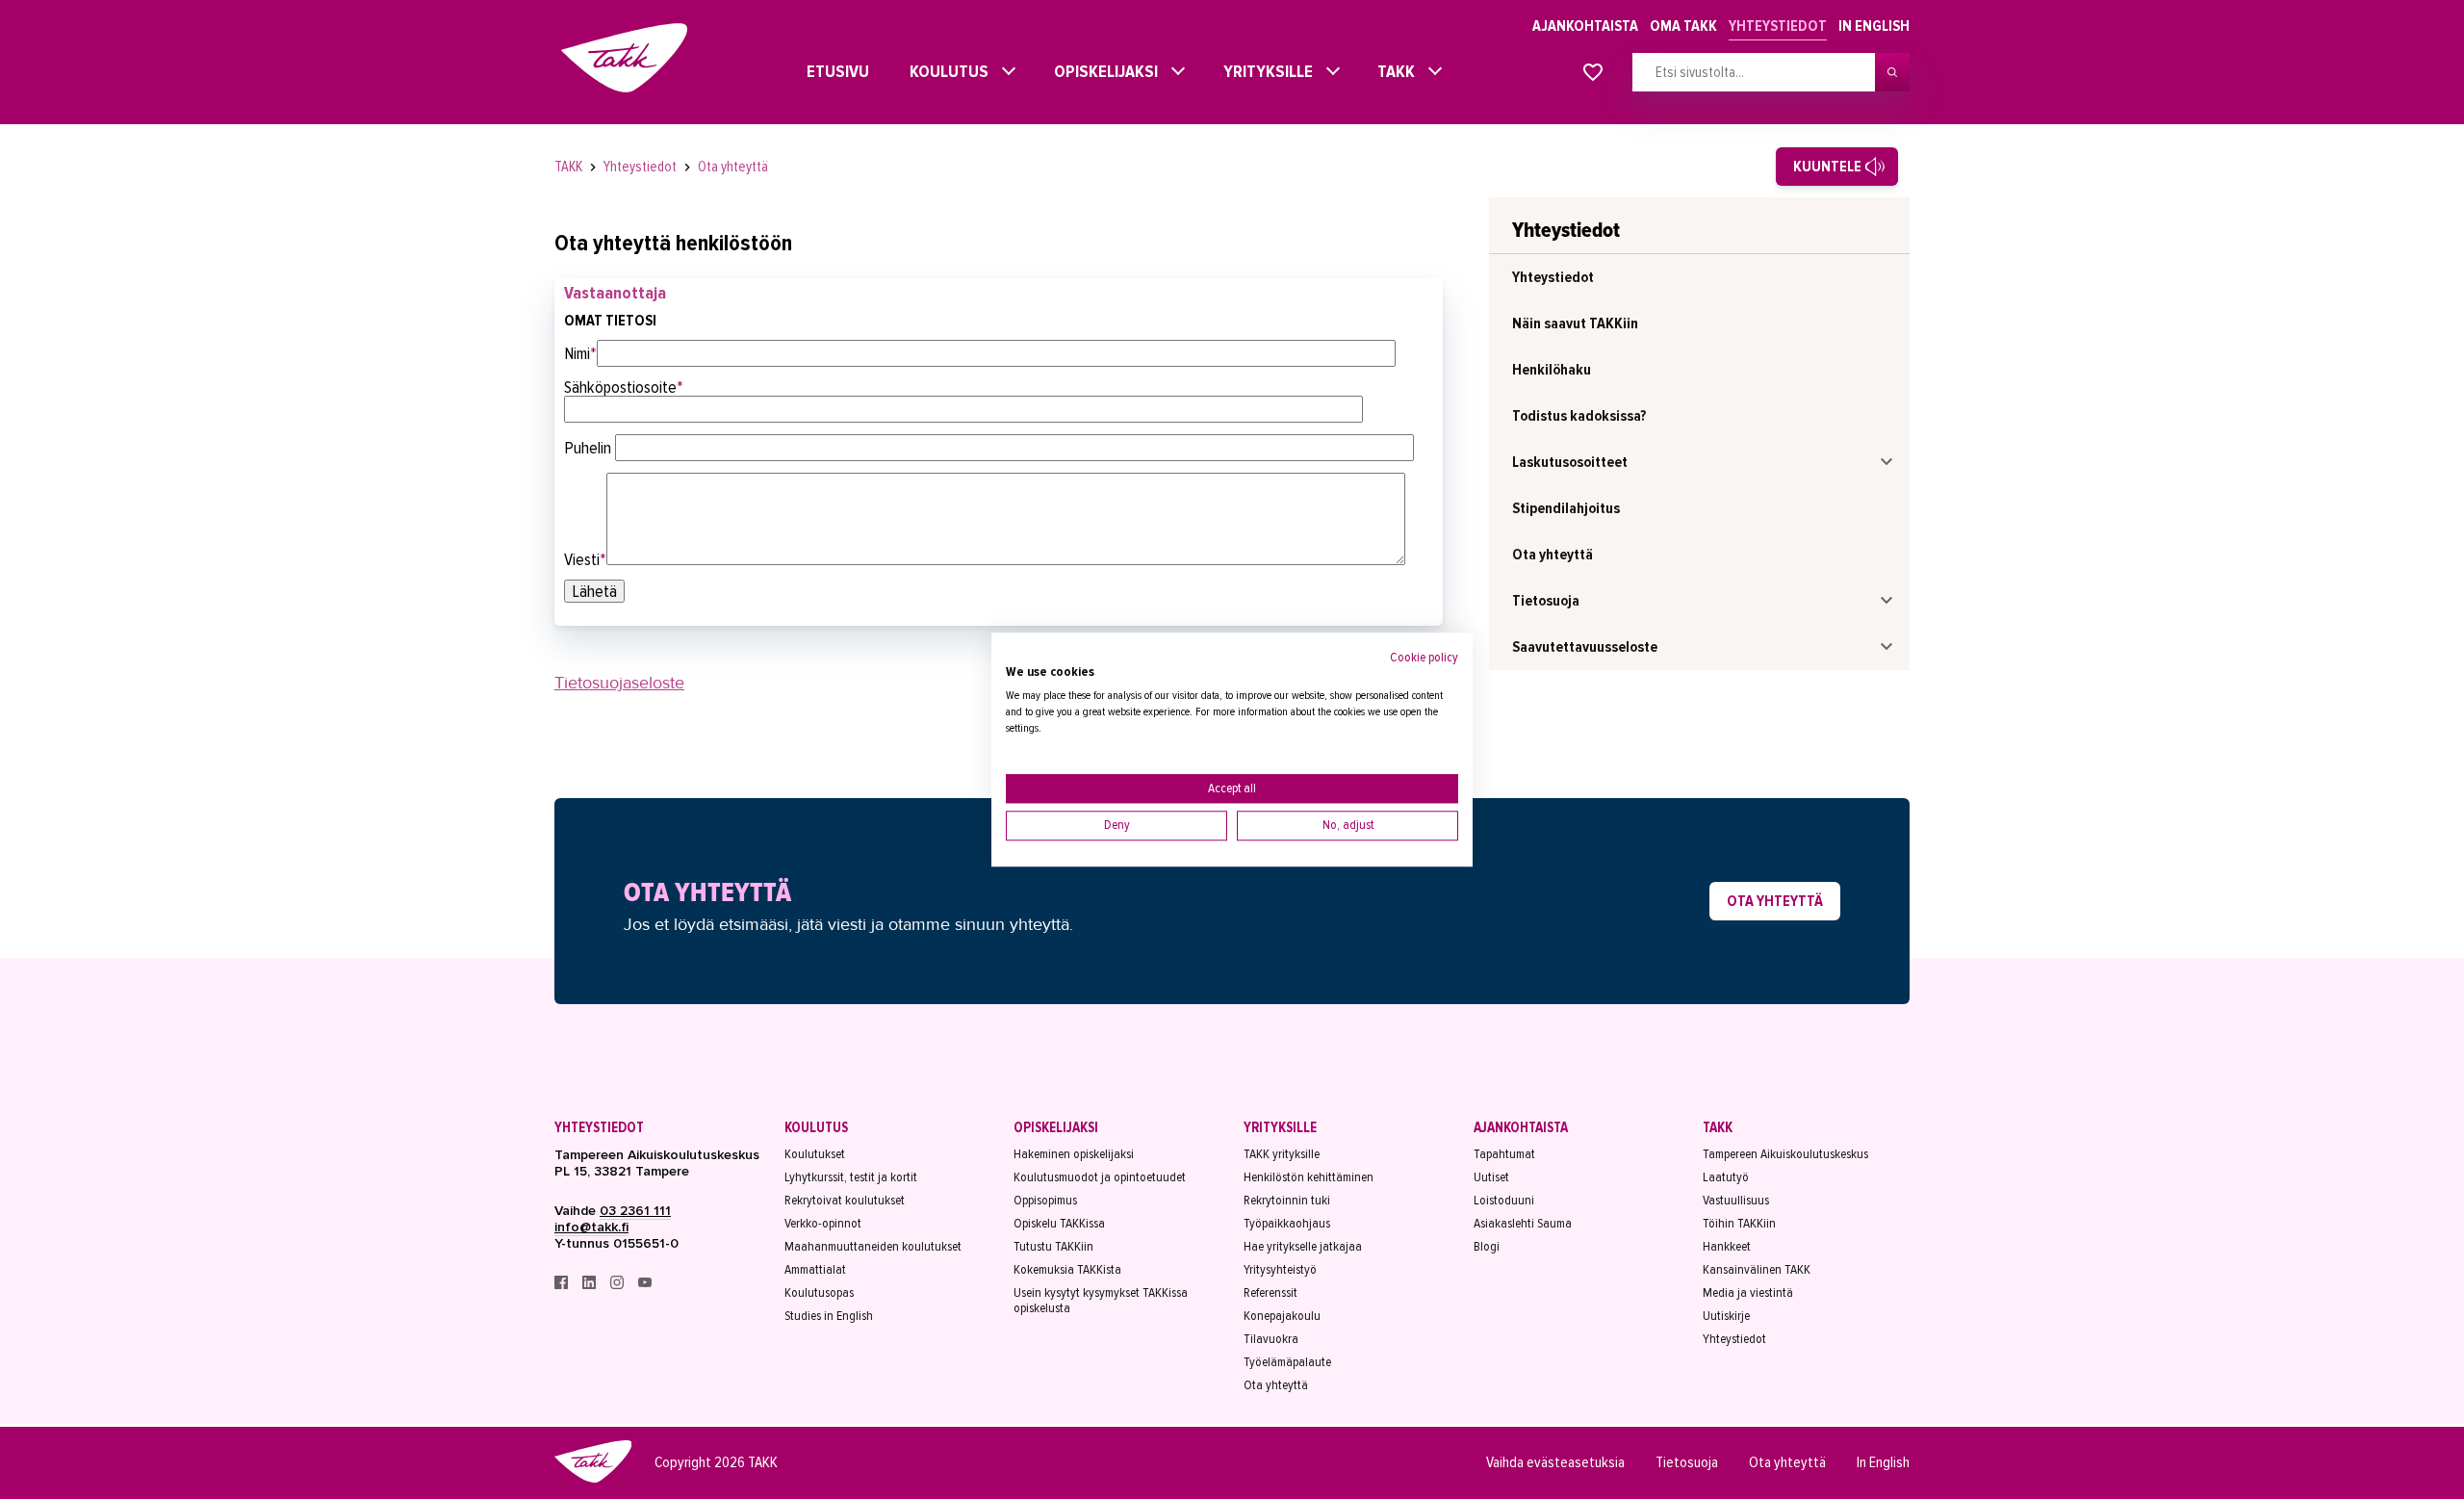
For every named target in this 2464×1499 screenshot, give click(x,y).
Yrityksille (1263, 71)
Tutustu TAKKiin (1053, 1247)
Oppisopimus (1045, 1201)
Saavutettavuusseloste (1585, 647)
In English (1874, 26)
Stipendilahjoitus (1566, 508)
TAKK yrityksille (1282, 1154)
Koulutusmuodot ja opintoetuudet (1100, 1177)
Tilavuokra (1271, 1339)
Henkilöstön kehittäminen (1309, 1177)
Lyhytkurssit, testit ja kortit (851, 1177)
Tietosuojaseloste (619, 683)
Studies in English (829, 1316)
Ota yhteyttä (733, 167)
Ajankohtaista (1585, 26)
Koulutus (944, 71)
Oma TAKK (1683, 26)
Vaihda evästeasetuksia (1555, 1462)
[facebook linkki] (563, 1285)
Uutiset (1491, 1177)
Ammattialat (815, 1270)
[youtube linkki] (645, 1285)
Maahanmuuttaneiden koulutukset (873, 1247)
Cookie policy (1424, 657)
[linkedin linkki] (590, 1285)
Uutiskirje (1726, 1316)
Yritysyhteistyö (1280, 1270)
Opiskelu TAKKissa (1059, 1224)
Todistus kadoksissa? (1579, 416)
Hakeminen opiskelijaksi (1074, 1154)
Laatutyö (1726, 1177)
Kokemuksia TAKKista (1067, 1270)
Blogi (1487, 1247)
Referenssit (1270, 1293)
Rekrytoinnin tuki (1287, 1201)
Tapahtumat (1504, 1154)
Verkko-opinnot (823, 1224)
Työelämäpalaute (1287, 1362)
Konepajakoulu (1282, 1316)
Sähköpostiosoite (624, 387)
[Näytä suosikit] (1593, 73)
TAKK (1391, 71)
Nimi (580, 353)
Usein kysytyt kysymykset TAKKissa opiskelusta (1101, 1301)
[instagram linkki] (618, 1285)
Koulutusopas (819, 1293)
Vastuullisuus (1736, 1201)
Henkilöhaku (1552, 370)
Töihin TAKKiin (1739, 1224)
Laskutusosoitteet (1570, 462)
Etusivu (821, 71)
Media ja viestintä (1748, 1293)
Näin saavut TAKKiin (1575, 323)
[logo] (593, 1480)
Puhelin (590, 448)
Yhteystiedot (1778, 26)
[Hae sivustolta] (1892, 72)
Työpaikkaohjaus (1287, 1224)
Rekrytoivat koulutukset (845, 1201)
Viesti (585, 559)
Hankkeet (1727, 1247)
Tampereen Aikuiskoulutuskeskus (1785, 1154)
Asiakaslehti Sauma (1523, 1224)
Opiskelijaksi (1101, 71)
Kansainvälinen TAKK (1757, 1270)
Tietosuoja (1546, 601)
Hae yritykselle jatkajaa (1303, 1247)
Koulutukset (815, 1154)
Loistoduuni (1504, 1201)
